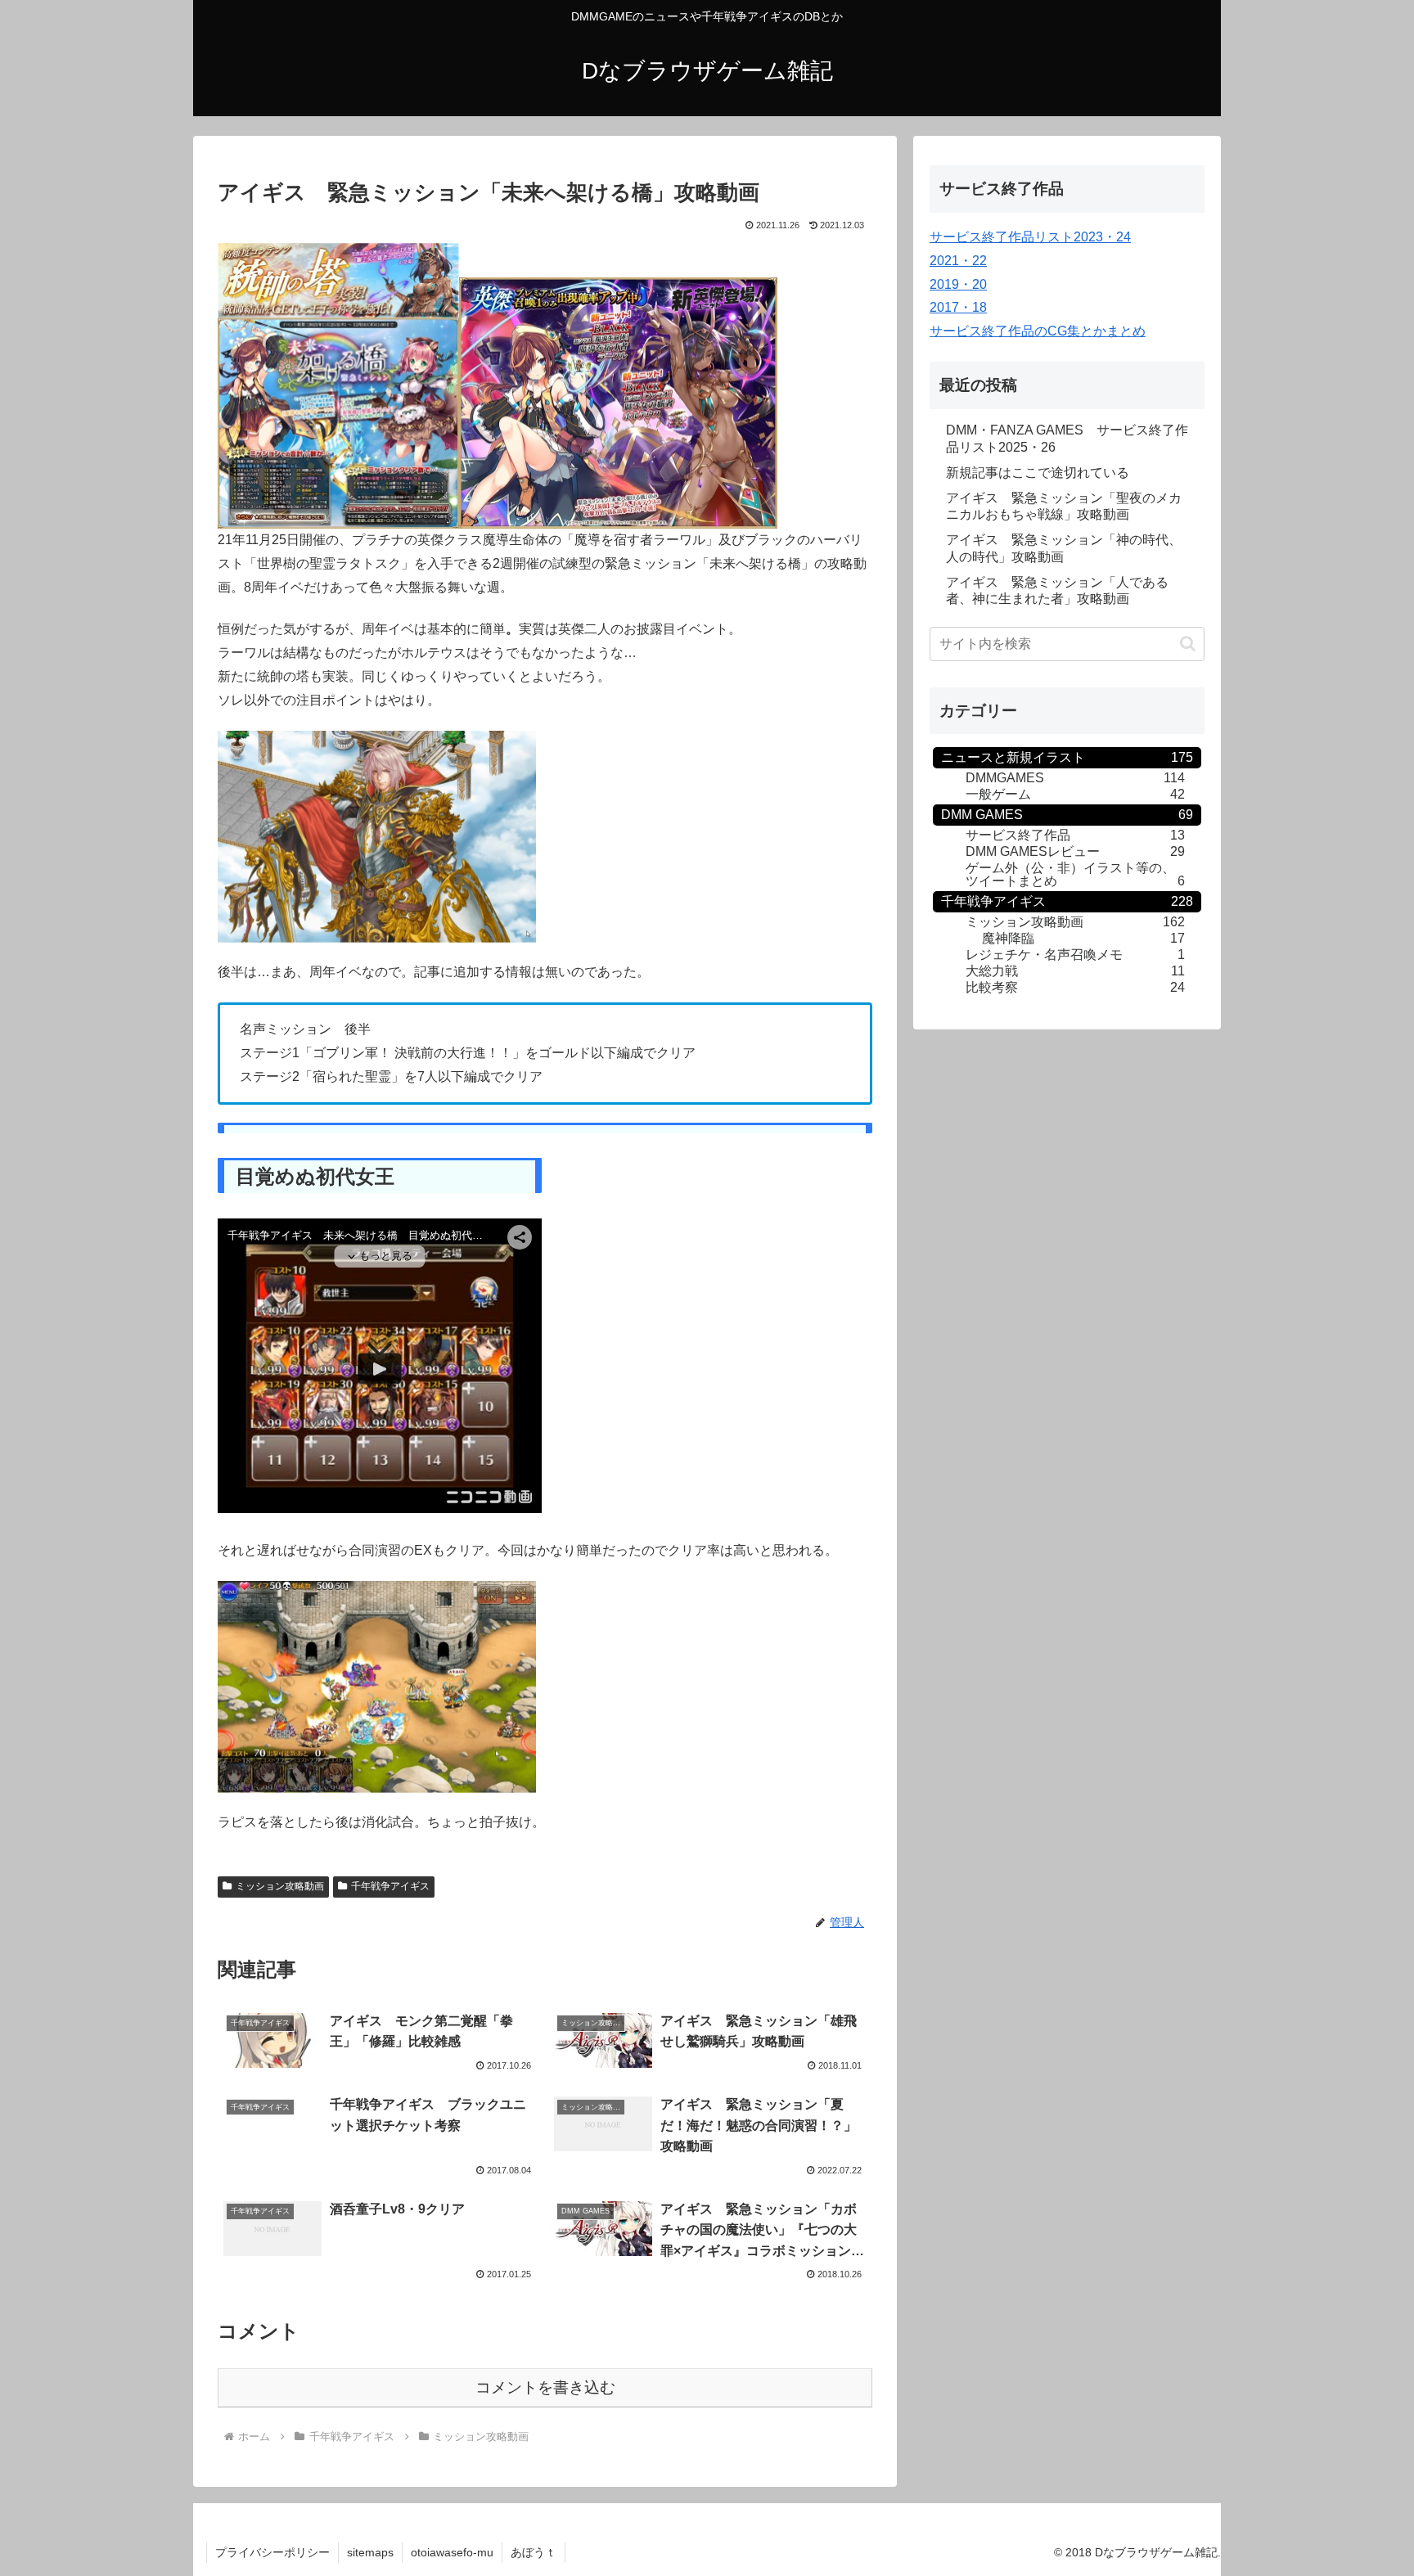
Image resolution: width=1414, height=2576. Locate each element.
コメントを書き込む (545, 2387)
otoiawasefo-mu (452, 2552)
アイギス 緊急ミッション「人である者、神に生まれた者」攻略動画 (1057, 591)
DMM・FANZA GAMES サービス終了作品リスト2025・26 (1067, 439)
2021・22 (958, 261)
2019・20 (958, 284)
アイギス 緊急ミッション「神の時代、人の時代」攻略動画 (1064, 548)
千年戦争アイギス (390, 1886)
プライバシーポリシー (272, 2552)
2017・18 (958, 307)
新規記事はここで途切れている (1038, 473)
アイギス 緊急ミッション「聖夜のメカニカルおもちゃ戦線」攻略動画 (1064, 507)
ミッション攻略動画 (280, 1886)
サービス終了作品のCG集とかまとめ (1038, 331)
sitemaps (370, 2552)
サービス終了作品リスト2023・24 (1030, 237)
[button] (1188, 644)
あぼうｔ (534, 2552)
